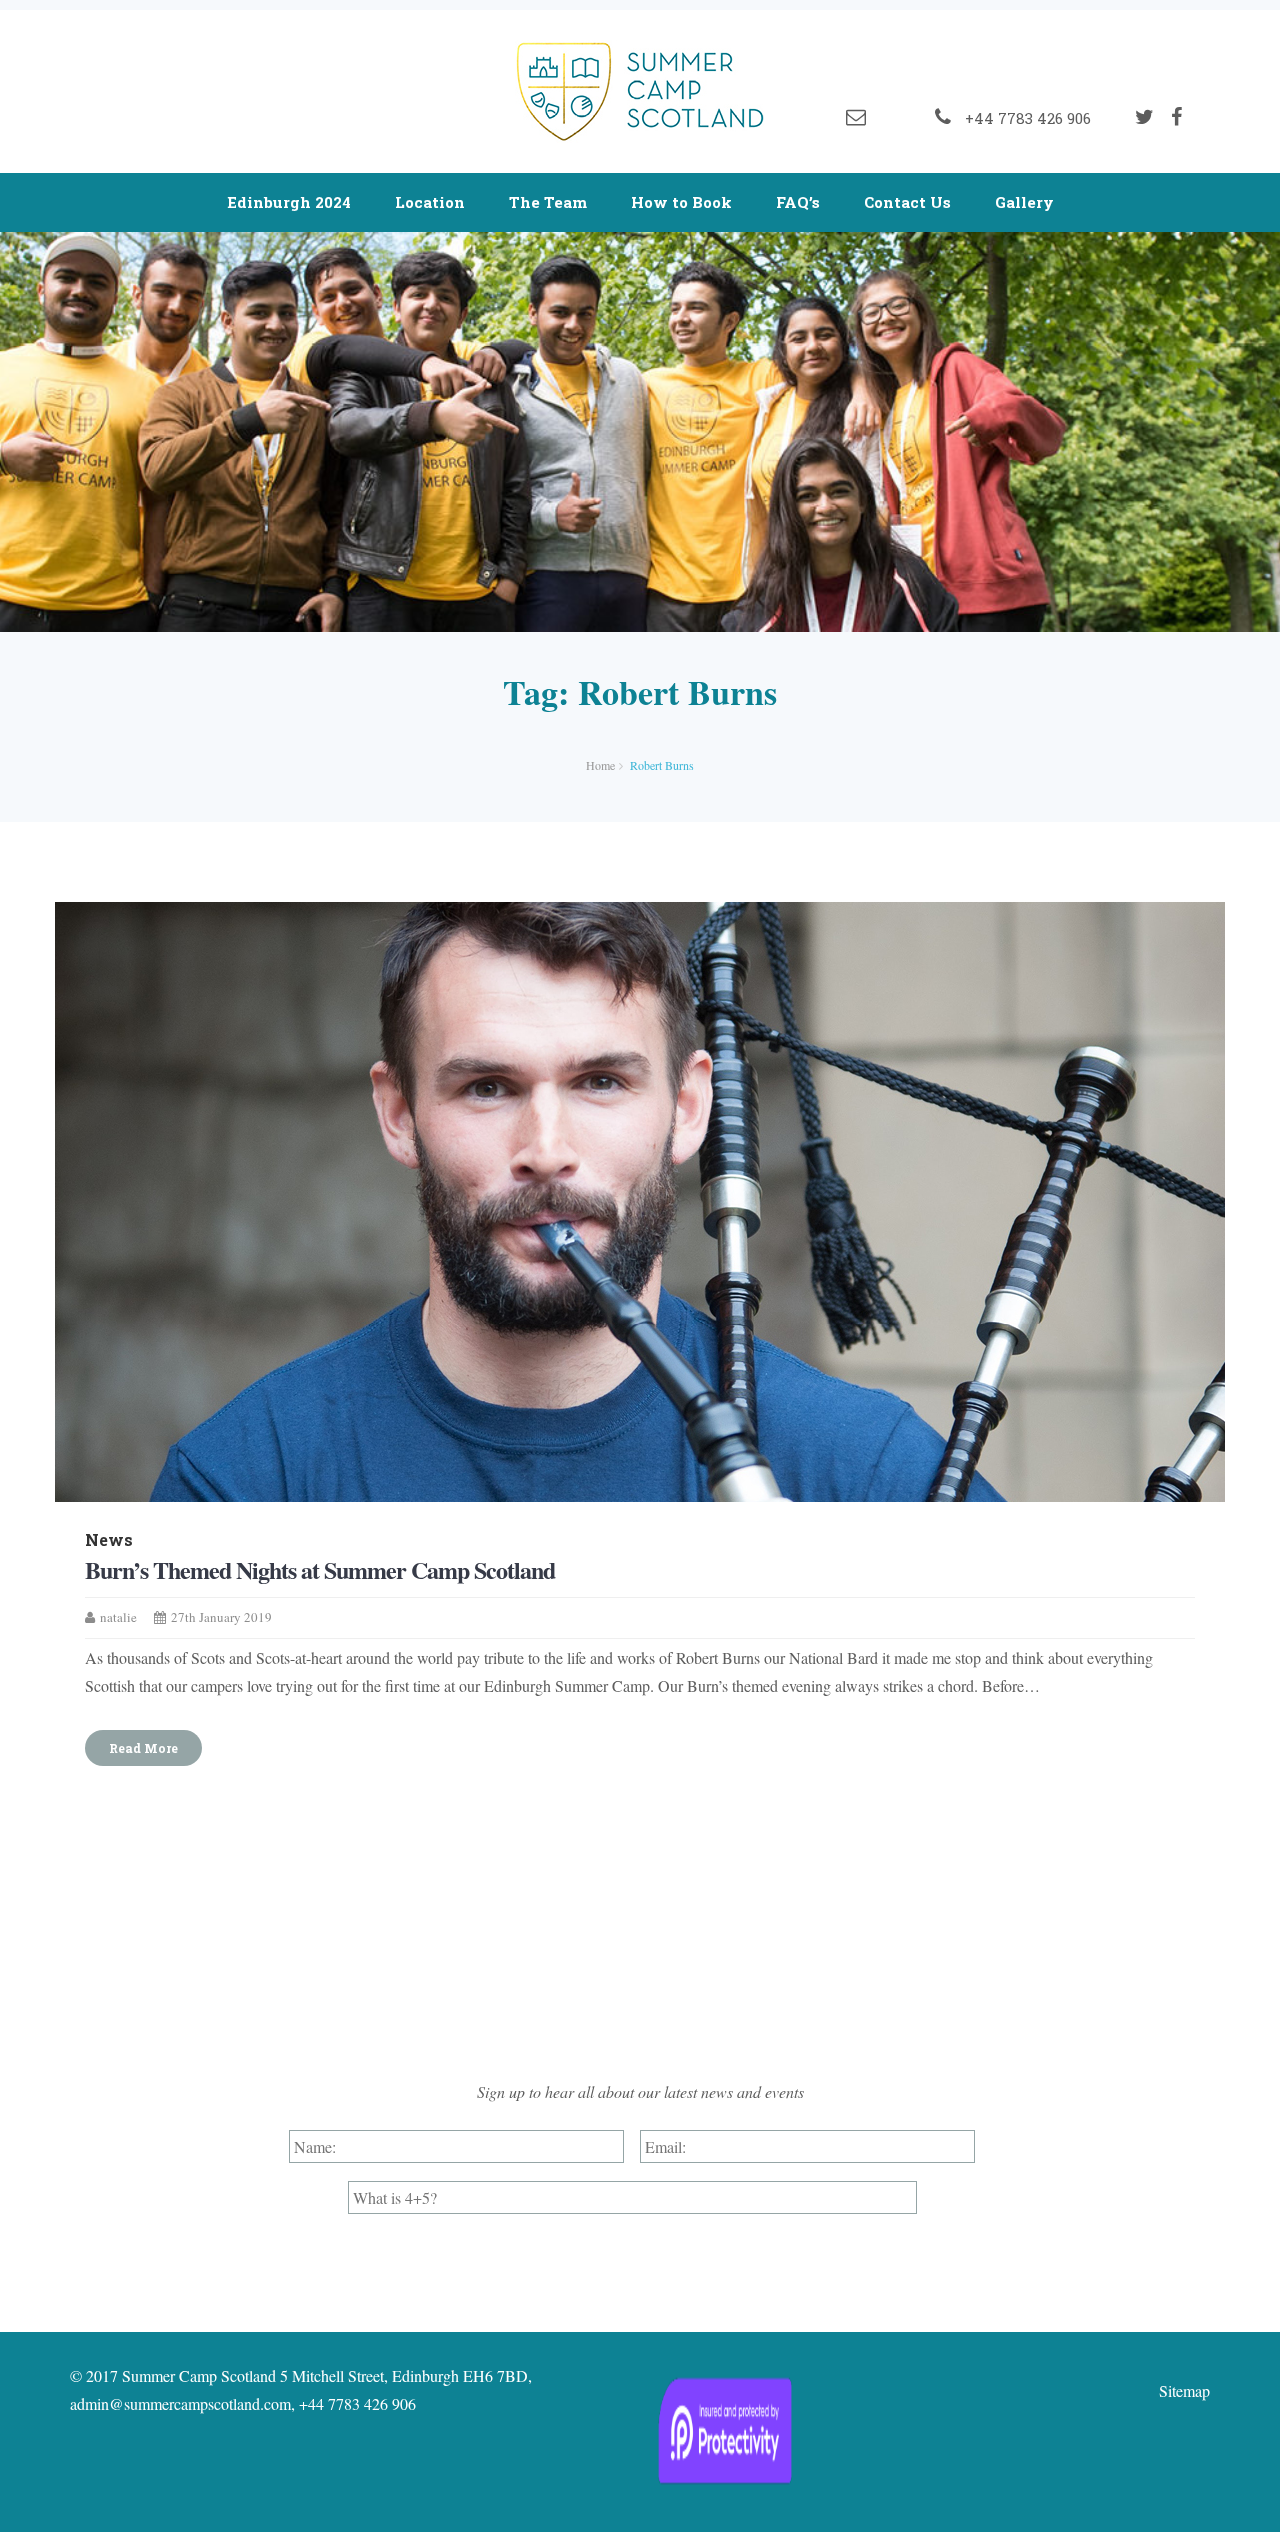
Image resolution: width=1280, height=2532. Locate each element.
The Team (548, 202)
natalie (118, 1617)
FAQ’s (798, 202)
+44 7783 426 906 (1024, 118)
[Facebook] (1176, 117)
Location (430, 202)
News (109, 1540)
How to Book (681, 202)
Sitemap (1184, 2390)
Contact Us (907, 202)
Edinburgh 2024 (289, 202)
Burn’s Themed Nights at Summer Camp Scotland (320, 1569)
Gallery (1024, 202)
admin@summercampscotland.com (180, 2403)
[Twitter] (1144, 117)
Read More (143, 1748)
